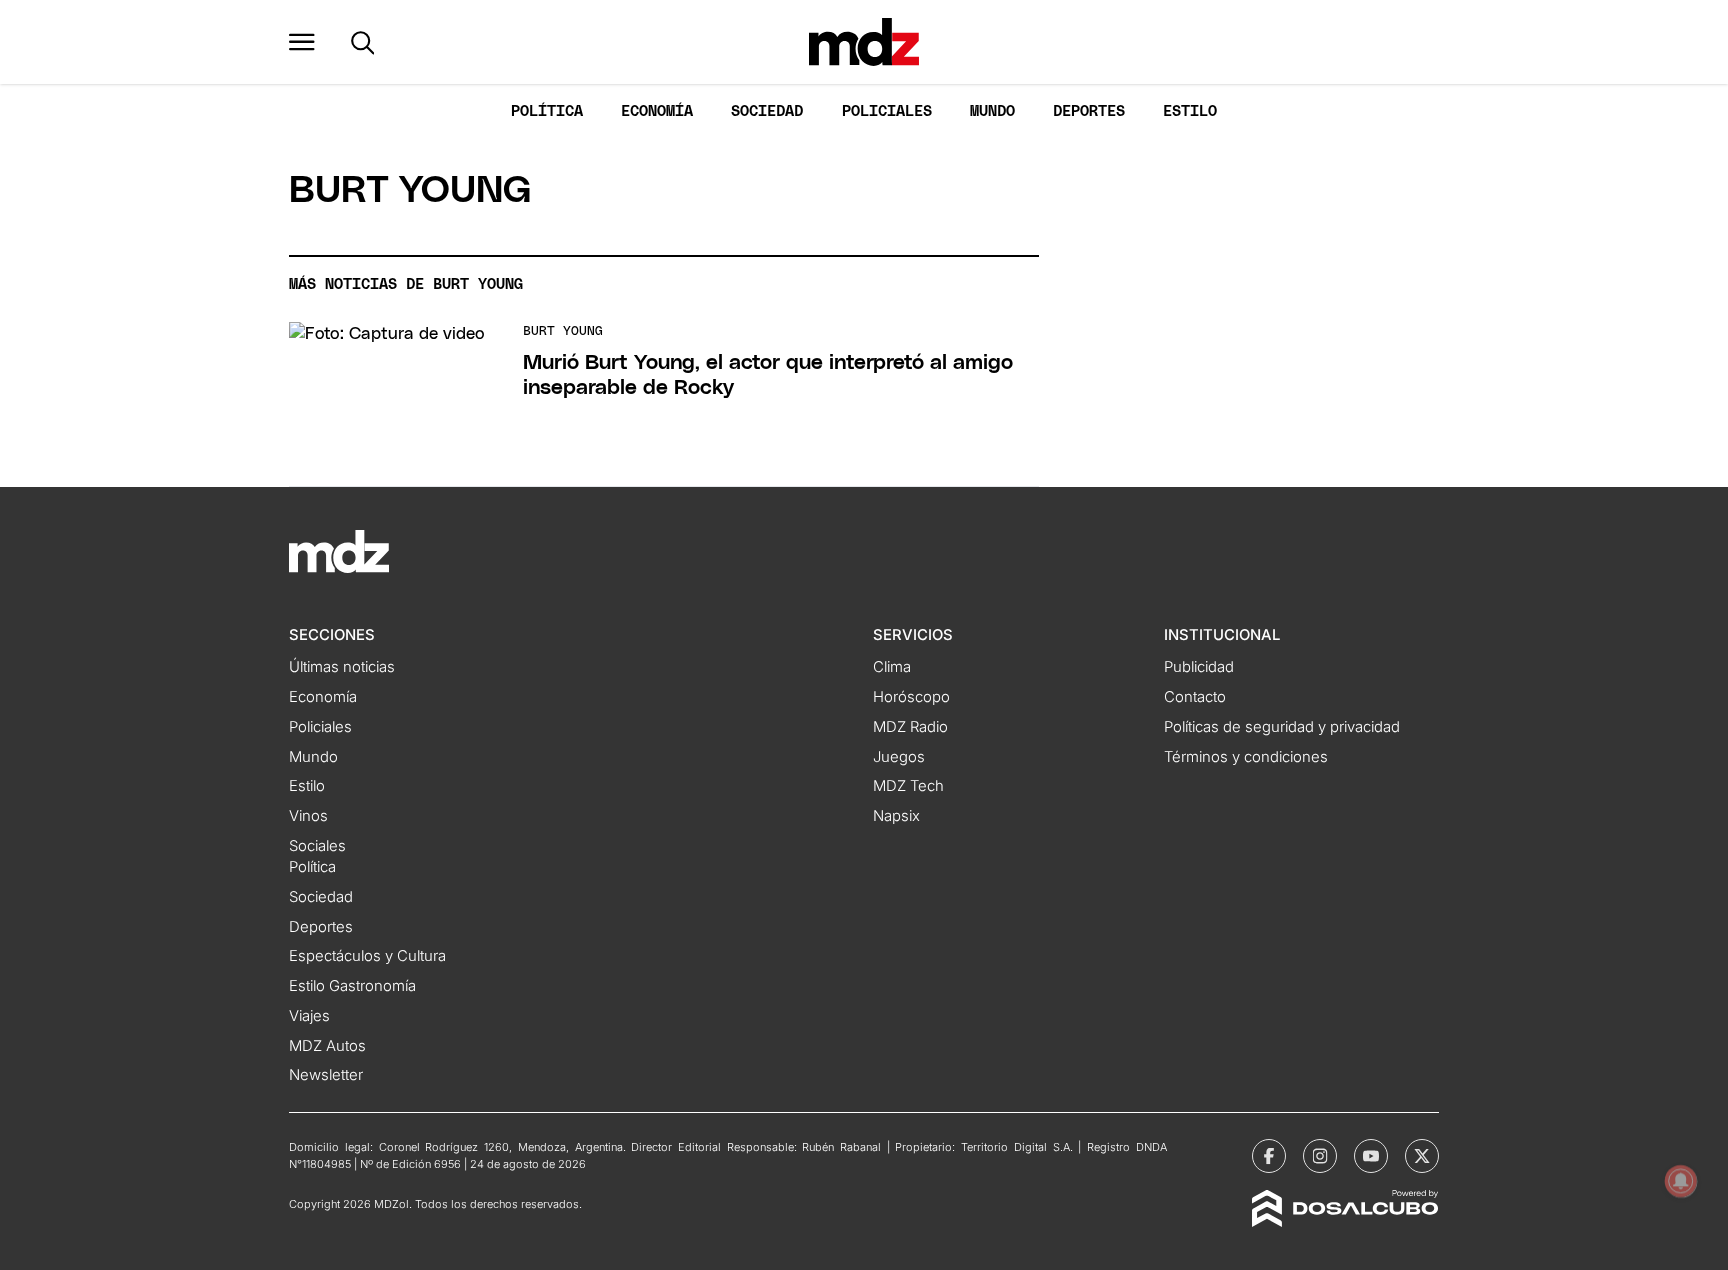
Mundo (992, 111)
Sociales (317, 846)
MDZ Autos (327, 1046)
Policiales (887, 111)
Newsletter (326, 1075)
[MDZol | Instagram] (1320, 1156)
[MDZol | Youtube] (1371, 1156)
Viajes (309, 1016)
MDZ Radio (910, 727)
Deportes (1089, 111)
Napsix (896, 816)
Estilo (1190, 111)
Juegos (899, 757)
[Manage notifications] (1681, 1181)
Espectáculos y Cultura (367, 956)
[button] (302, 42)
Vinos (308, 816)
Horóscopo (911, 697)
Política (547, 111)
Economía (657, 111)
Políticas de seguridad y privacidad (1282, 727)
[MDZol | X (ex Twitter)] (1422, 1156)
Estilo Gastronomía (352, 986)
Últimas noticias (342, 667)
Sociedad (767, 111)
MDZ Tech (908, 786)
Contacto (1195, 697)
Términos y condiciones (1246, 757)
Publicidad (1199, 667)
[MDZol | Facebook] (1269, 1156)
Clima (892, 667)
